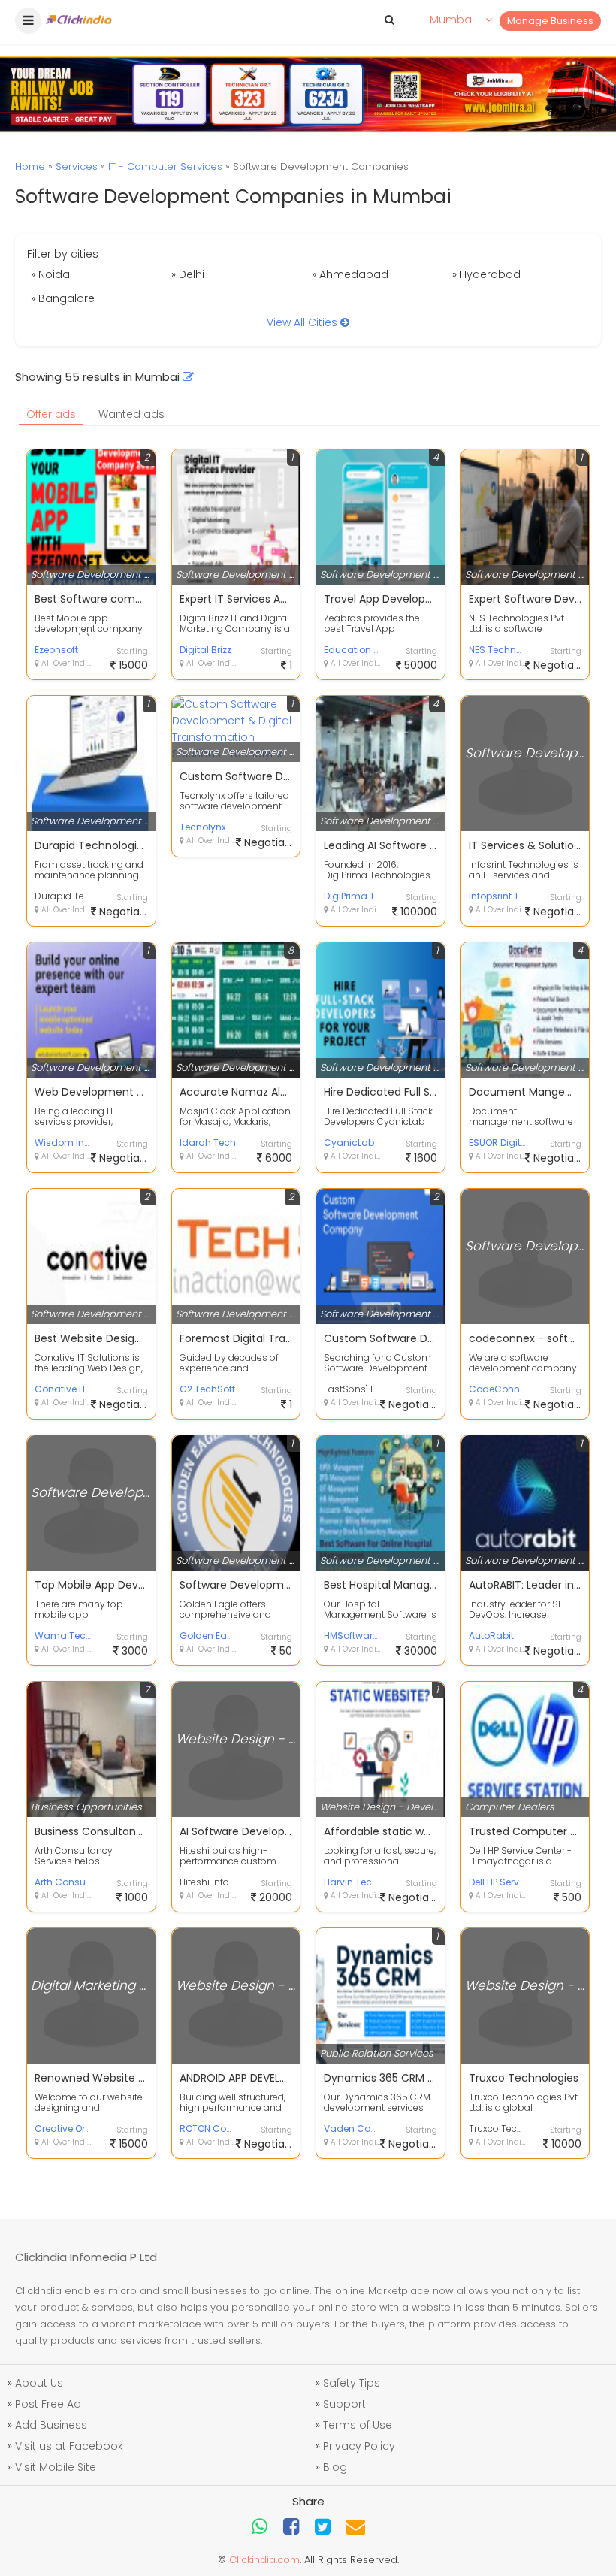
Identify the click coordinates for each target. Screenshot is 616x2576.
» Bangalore (63, 298)
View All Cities (303, 322)
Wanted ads (131, 414)
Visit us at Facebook (69, 2446)
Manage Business (550, 21)
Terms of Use (358, 2425)
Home (30, 166)
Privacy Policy (359, 2446)
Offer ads (51, 414)
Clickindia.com (264, 2560)
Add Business (51, 2425)
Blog (335, 2467)
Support (344, 2404)
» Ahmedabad (350, 274)
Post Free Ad (48, 2404)
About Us (39, 2383)
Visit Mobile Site (56, 2467)
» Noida (50, 274)
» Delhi (188, 274)
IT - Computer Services (165, 166)
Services (77, 166)
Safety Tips (352, 2383)
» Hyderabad (486, 274)
